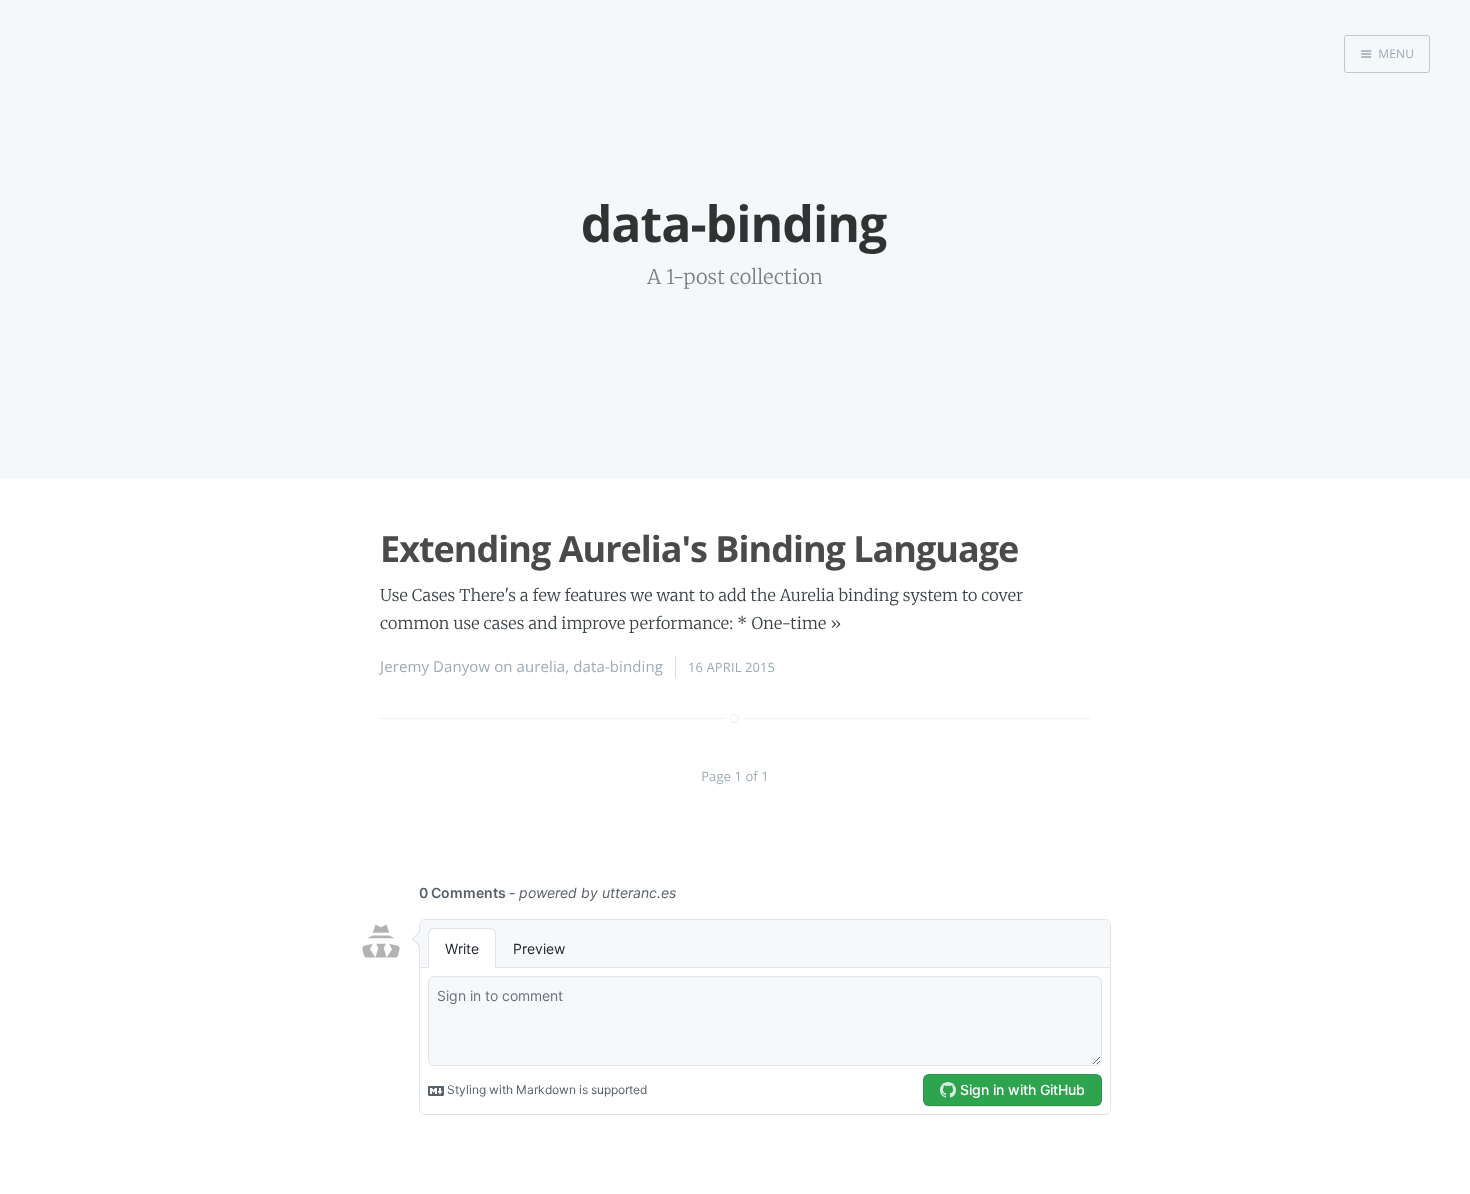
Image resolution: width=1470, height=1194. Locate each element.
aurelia (541, 667)
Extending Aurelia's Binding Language (699, 548)
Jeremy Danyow (435, 667)
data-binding (618, 667)
